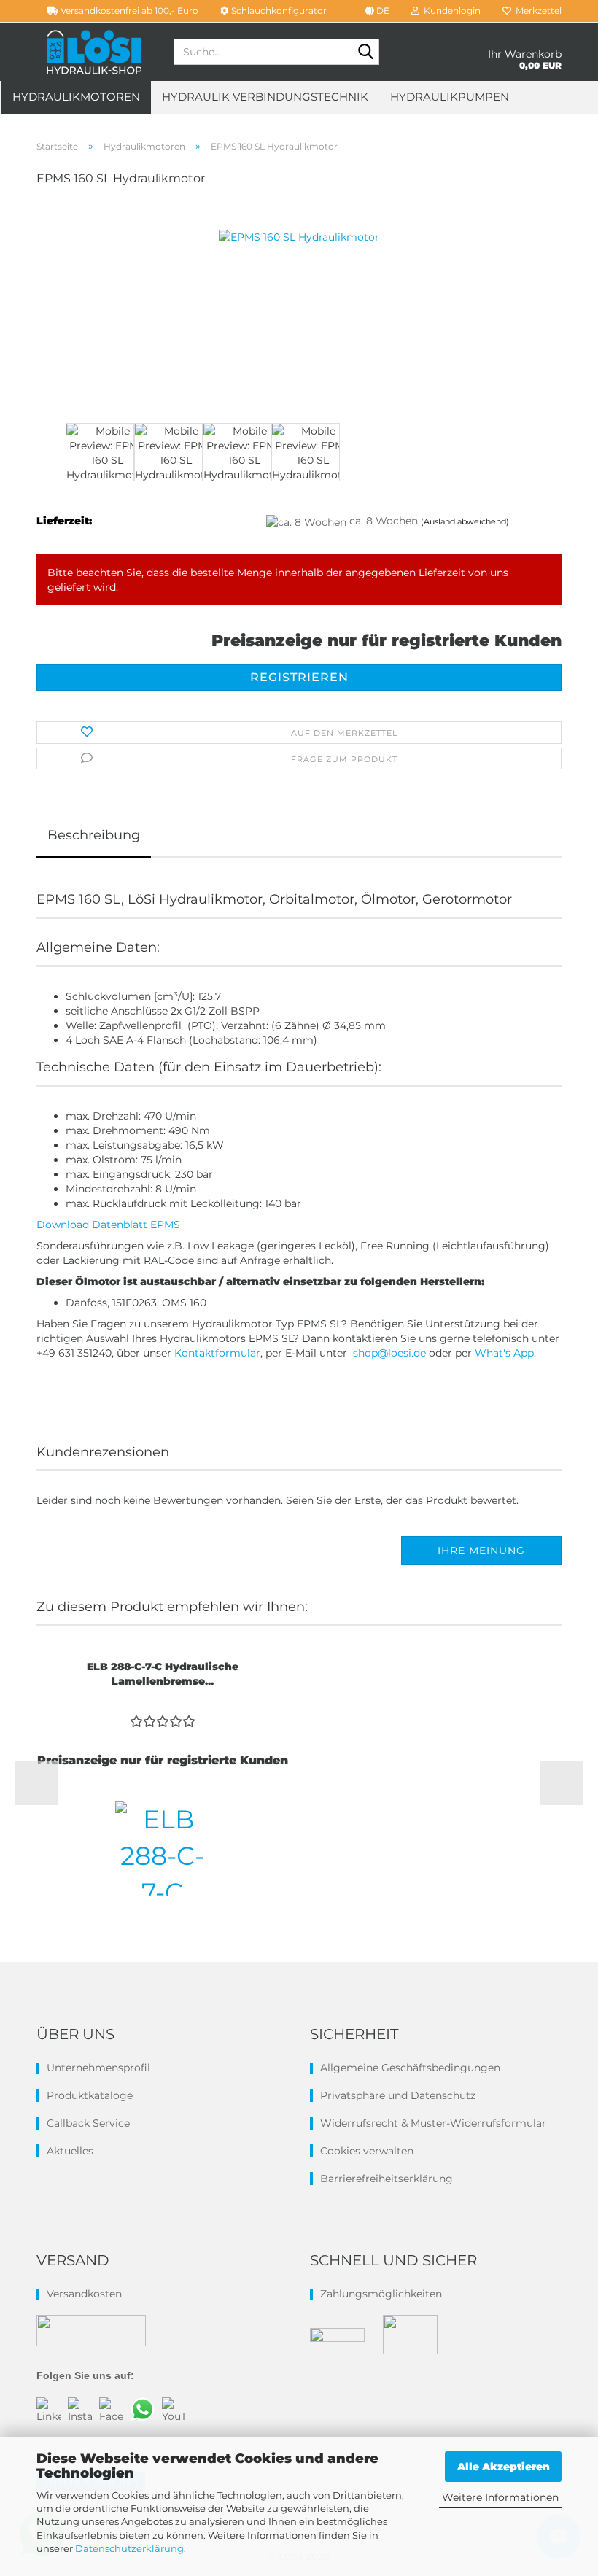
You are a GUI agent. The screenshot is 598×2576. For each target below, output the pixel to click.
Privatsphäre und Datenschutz (398, 2095)
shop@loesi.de (388, 1353)
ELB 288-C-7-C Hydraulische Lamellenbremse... (163, 1674)
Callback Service (88, 2123)
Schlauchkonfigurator (278, 11)
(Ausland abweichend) (465, 521)
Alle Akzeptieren (504, 2467)
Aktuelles (70, 2151)
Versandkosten (84, 2294)
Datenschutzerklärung (129, 2548)
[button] (377, 11)
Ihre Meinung (481, 1551)
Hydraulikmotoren (76, 97)
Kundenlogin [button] (450, 11)
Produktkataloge (90, 2095)
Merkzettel (536, 11)
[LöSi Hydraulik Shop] (94, 52)
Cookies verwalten (367, 2151)
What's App (504, 1353)
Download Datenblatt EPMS (108, 1225)
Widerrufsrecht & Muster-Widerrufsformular (433, 2123)
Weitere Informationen (500, 2497)
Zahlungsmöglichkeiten (381, 2294)
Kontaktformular (217, 1353)
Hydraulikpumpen (450, 97)
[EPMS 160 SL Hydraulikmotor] (299, 309)
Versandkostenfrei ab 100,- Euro (128, 11)
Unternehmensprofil (98, 2068)
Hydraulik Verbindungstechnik (265, 97)
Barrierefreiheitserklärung (387, 2179)
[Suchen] (365, 53)
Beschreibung (94, 835)
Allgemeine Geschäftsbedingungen (410, 2068)
